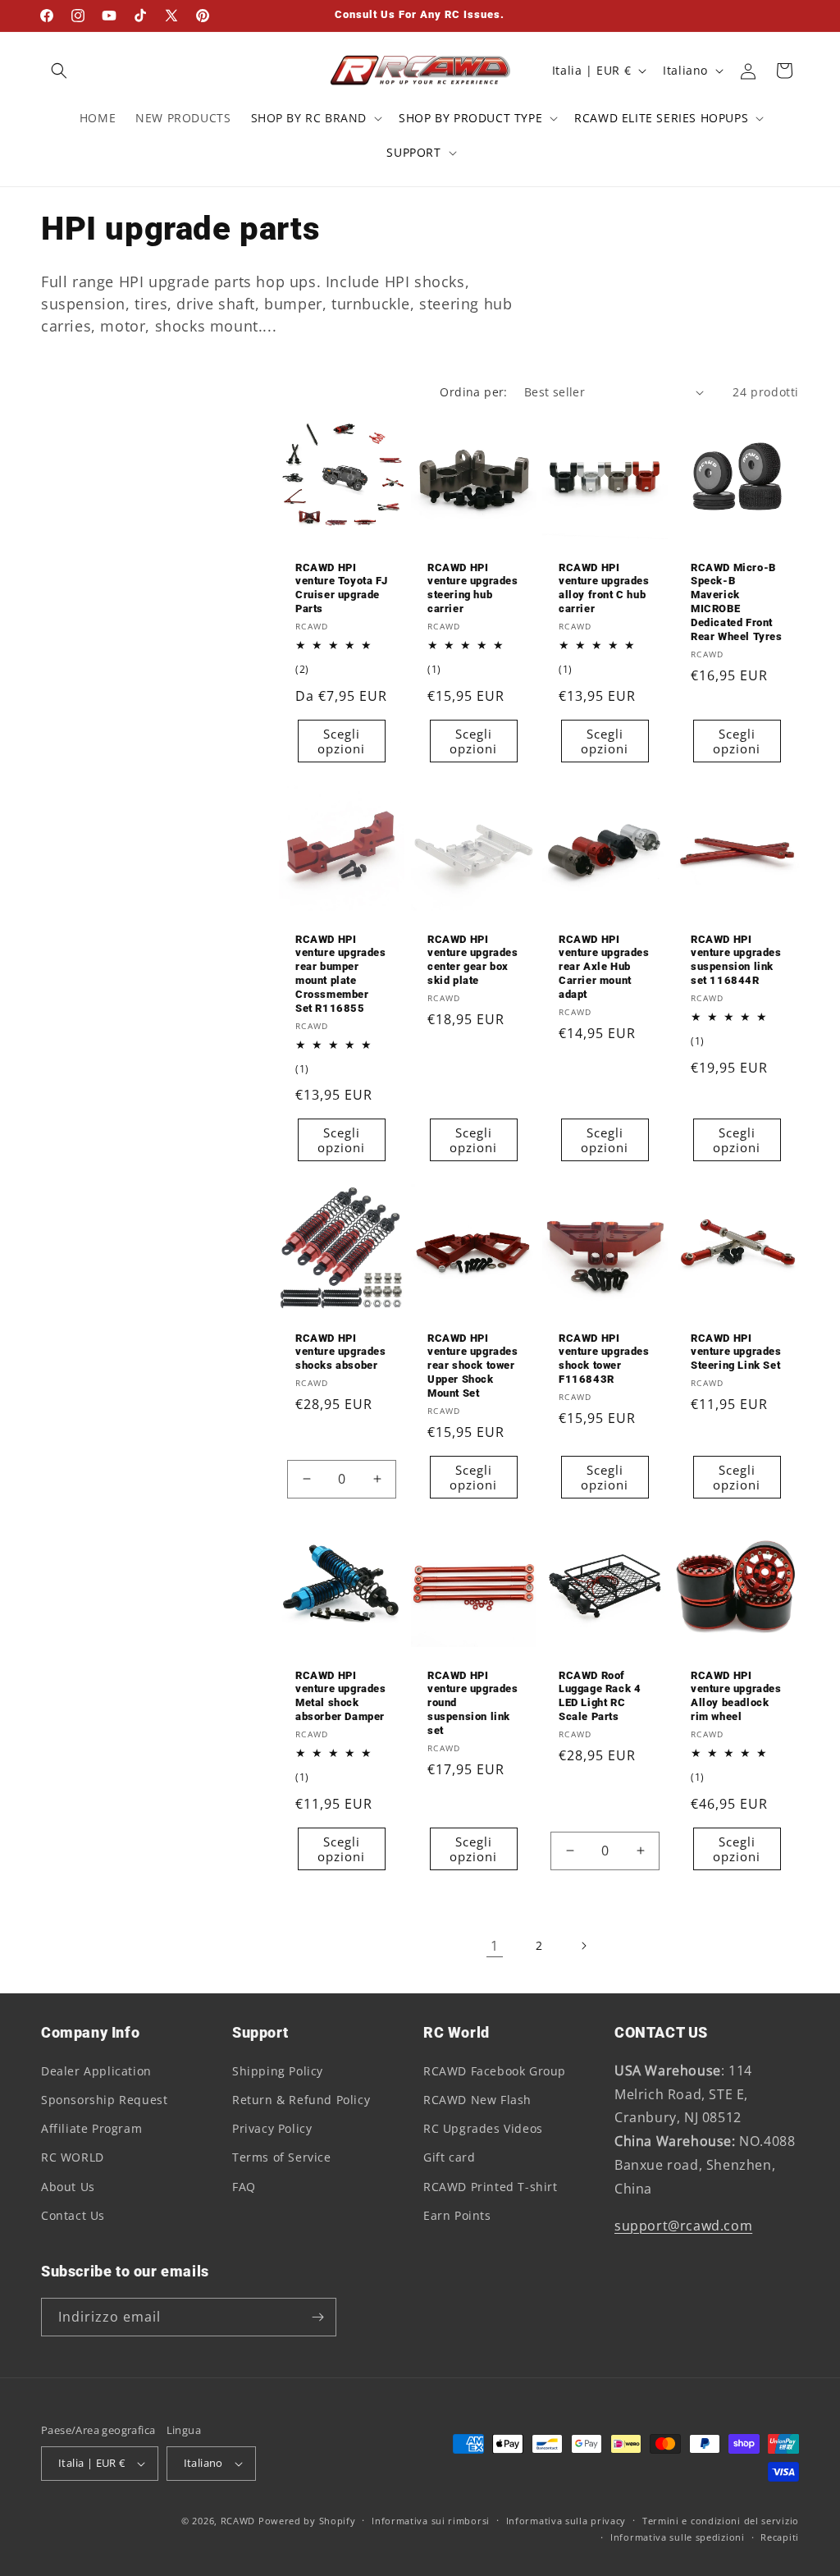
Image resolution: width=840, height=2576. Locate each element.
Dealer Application (96, 2071)
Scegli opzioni (341, 741)
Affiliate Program (91, 2128)
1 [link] (495, 1946)
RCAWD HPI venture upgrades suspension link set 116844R (736, 960)
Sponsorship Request (104, 2100)
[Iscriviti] (317, 2317)
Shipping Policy (278, 2071)
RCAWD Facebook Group (495, 2071)
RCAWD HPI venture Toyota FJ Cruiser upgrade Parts (341, 588)
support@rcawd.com (683, 2226)
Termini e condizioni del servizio (721, 2521)
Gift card (449, 2157)
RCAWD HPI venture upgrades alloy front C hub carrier (604, 588)
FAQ (244, 2187)
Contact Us (73, 2215)
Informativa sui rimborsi (431, 2521)
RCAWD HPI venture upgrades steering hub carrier (473, 588)
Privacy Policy (272, 2128)
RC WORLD (73, 2157)
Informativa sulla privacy (566, 2521)
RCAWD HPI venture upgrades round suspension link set (473, 1703)
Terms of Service (282, 2157)
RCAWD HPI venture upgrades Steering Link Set (736, 1352)
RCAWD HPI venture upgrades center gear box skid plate (473, 960)
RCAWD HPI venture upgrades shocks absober (341, 1352)
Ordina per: (473, 392)
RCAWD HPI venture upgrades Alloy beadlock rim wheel (736, 1696)
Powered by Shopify (307, 2521)
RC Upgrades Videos (483, 2128)
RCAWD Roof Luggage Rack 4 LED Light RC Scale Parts (600, 1696)
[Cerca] (59, 71)
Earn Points (457, 2215)
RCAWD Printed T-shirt (491, 2187)
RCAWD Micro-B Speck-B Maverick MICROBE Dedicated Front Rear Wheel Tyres (737, 602)
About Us (68, 2187)
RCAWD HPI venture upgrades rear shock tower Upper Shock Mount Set (473, 1366)
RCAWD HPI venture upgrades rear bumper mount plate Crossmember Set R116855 (341, 974)
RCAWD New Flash (477, 2100)
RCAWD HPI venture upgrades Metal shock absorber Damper (341, 1696)
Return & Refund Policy (301, 2100)
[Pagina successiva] (583, 1946)
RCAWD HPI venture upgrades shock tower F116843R (604, 1359)
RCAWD (238, 2521)
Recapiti (780, 2537)
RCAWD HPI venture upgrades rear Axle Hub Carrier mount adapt (604, 967)
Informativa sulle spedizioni (678, 2537)
